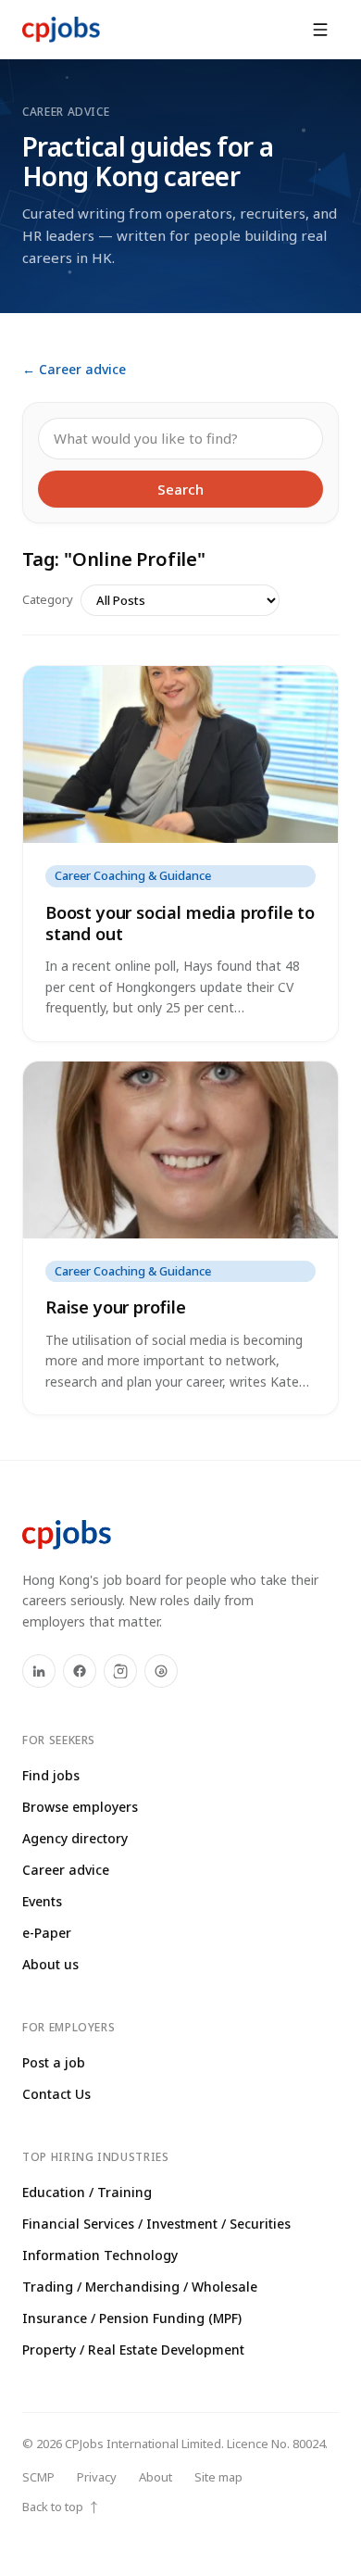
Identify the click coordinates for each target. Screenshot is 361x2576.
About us (50, 1964)
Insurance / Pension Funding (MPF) (132, 2318)
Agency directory (75, 1838)
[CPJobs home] (61, 30)
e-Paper (47, 1933)
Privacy (97, 2477)
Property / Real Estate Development (133, 2350)
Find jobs (51, 1775)
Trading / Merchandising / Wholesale (140, 2287)
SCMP (38, 2477)
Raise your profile (116, 1307)
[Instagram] (120, 1671)
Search (180, 489)
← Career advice (74, 369)
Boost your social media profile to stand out (180, 923)
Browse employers (80, 1807)
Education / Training (87, 2192)
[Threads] (161, 1671)
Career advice (66, 1870)
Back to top (61, 2507)
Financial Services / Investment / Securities (156, 2224)
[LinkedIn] (39, 1671)
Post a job (54, 2062)
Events (42, 1901)
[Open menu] (320, 30)
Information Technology (100, 2255)
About (156, 2477)
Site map (218, 2477)
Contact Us (56, 2094)
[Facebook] (80, 1671)
